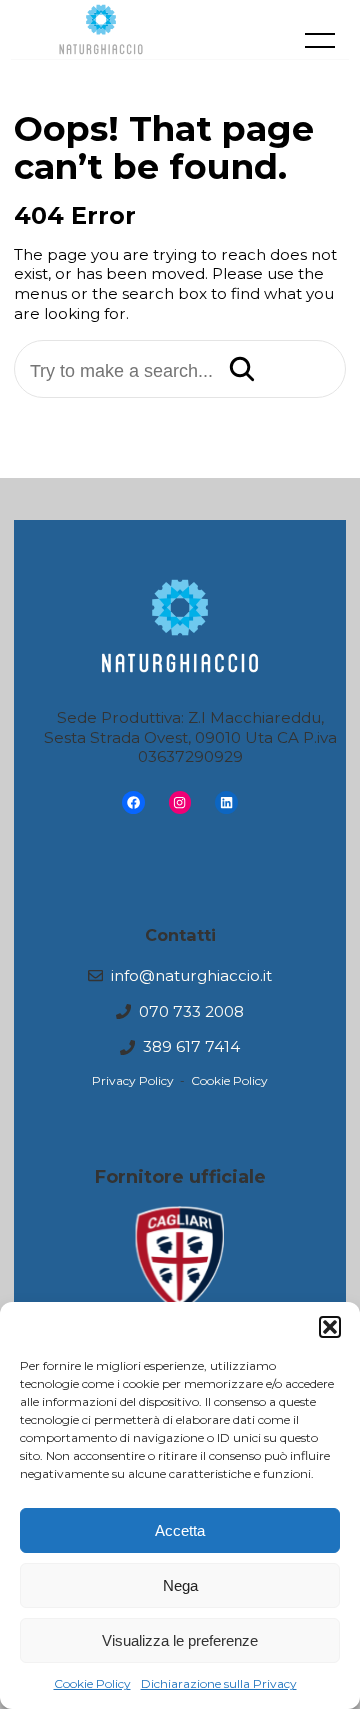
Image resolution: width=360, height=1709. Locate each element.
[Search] (242, 368)
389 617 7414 (191, 1046)
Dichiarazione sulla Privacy (219, 1683)
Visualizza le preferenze (180, 1640)
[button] (330, 1327)
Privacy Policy (133, 1080)
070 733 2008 (191, 1011)
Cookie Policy (92, 1683)
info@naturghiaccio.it (191, 975)
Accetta (180, 1530)
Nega (180, 1585)
